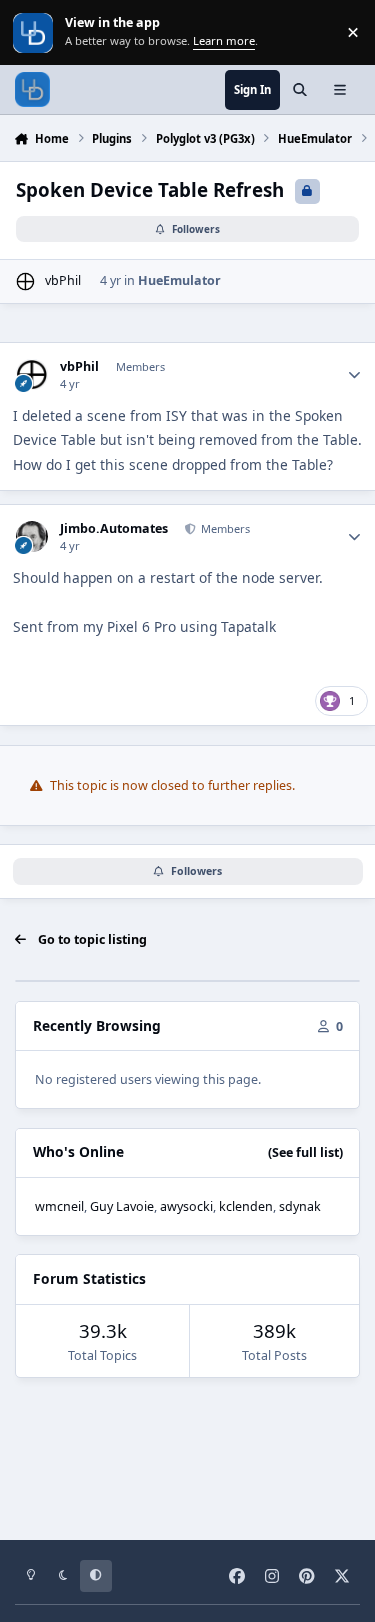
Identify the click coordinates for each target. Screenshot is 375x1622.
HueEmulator (179, 280)
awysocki (186, 1206)
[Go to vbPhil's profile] (25, 281)
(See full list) (305, 1152)
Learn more (34, 32)
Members (224, 528)
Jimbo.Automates (114, 529)
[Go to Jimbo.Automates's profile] (31, 536)
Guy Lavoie (122, 1206)
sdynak (300, 1206)
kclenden (246, 1206)
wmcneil (59, 1206)
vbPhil (63, 280)
